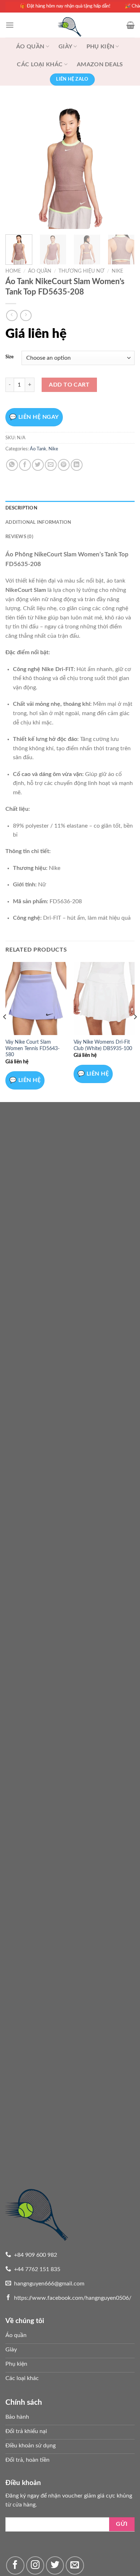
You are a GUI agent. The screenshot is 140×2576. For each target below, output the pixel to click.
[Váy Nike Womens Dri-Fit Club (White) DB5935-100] (104, 999)
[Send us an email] (75, 2565)
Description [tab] (21, 508)
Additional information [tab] (38, 522)
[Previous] (17, 164)
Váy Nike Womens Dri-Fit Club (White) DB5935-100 (103, 1045)
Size (10, 357)
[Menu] (10, 25)
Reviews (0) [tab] (19, 537)
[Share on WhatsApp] (12, 465)
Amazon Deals (100, 64)
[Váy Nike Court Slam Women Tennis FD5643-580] (36, 999)
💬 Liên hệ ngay (34, 417)
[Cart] (130, 25)
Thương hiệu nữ (81, 271)
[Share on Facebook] (25, 465)
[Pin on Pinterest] (64, 465)
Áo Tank (38, 449)
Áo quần (30, 47)
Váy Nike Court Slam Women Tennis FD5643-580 (32, 1048)
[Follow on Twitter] (55, 2565)
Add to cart (69, 385)
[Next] (123, 164)
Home (13, 271)
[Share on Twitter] (38, 465)
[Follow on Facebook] (15, 2565)
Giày (65, 47)
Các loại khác (40, 64)
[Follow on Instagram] (35, 2565)
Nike (117, 271)
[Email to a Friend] (51, 465)
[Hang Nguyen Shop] (70, 25)
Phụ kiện (101, 47)
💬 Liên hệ (25, 1080)
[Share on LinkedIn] (77, 465)
